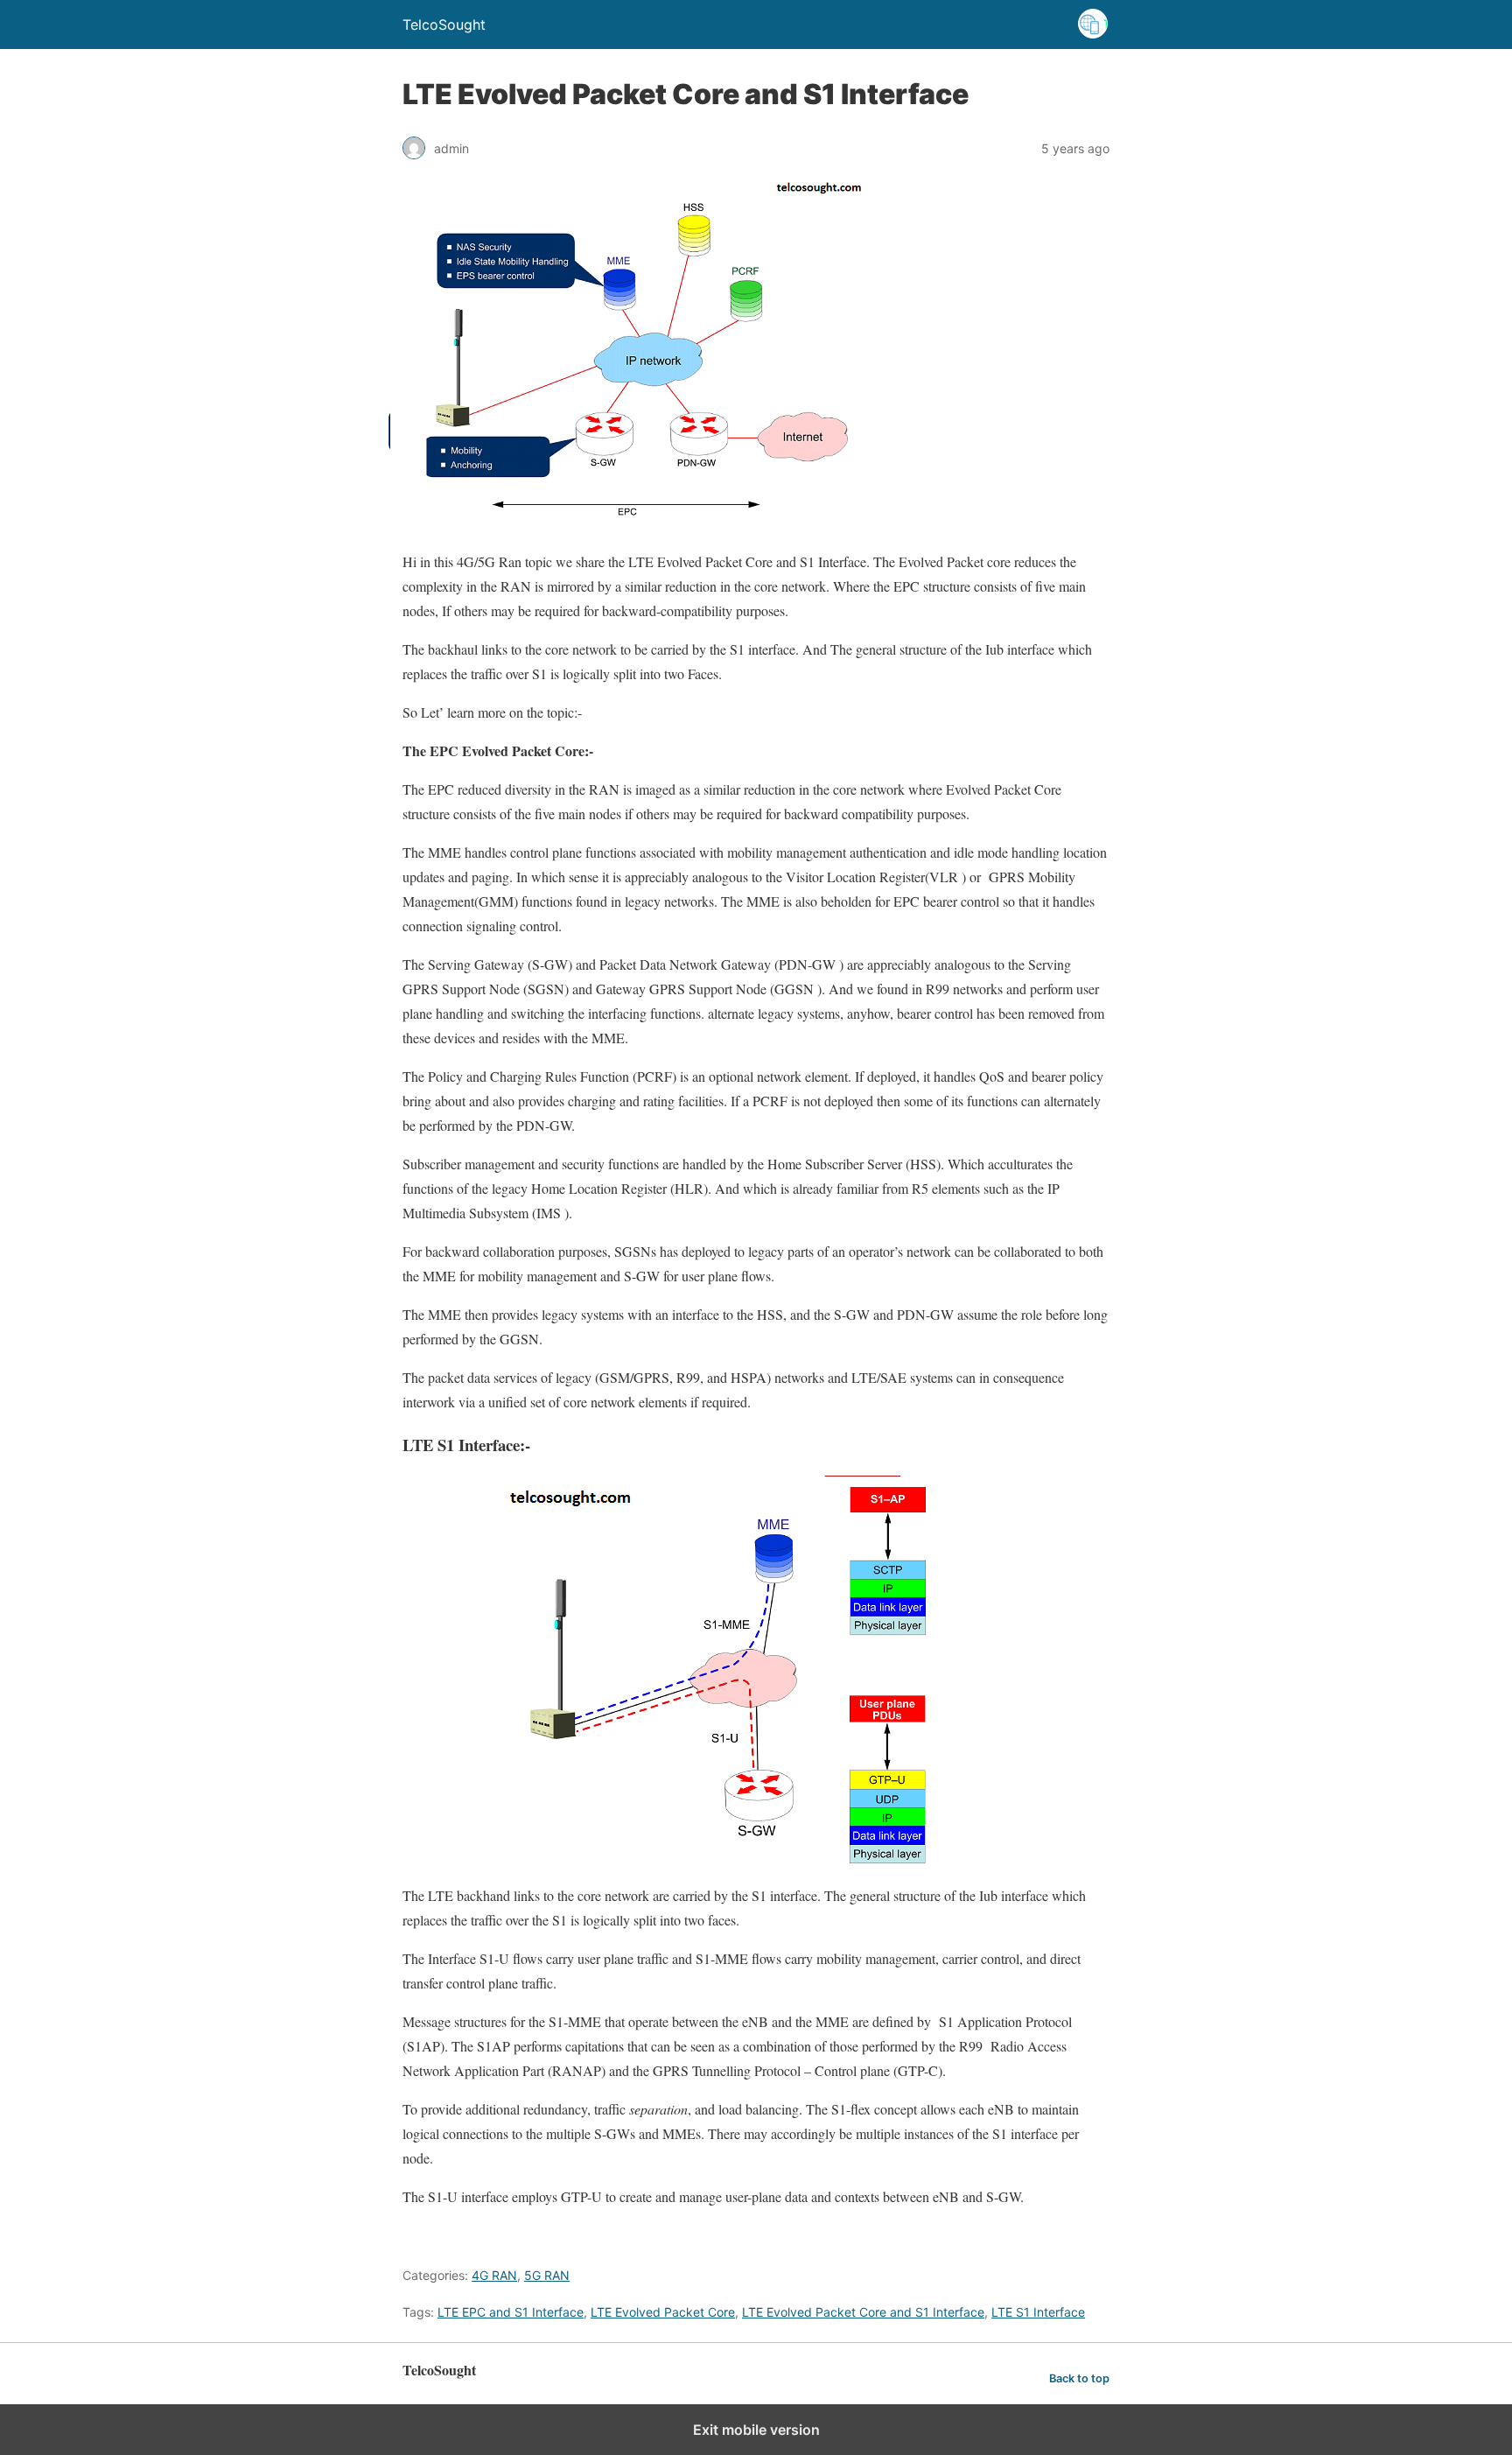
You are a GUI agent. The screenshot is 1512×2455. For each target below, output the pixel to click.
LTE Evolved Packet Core (663, 2312)
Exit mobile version (756, 2430)
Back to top (1079, 2378)
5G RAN (547, 2275)
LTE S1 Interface (1038, 2312)
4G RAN (494, 2275)
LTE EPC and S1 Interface (511, 2312)
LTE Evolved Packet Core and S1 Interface (863, 2312)
